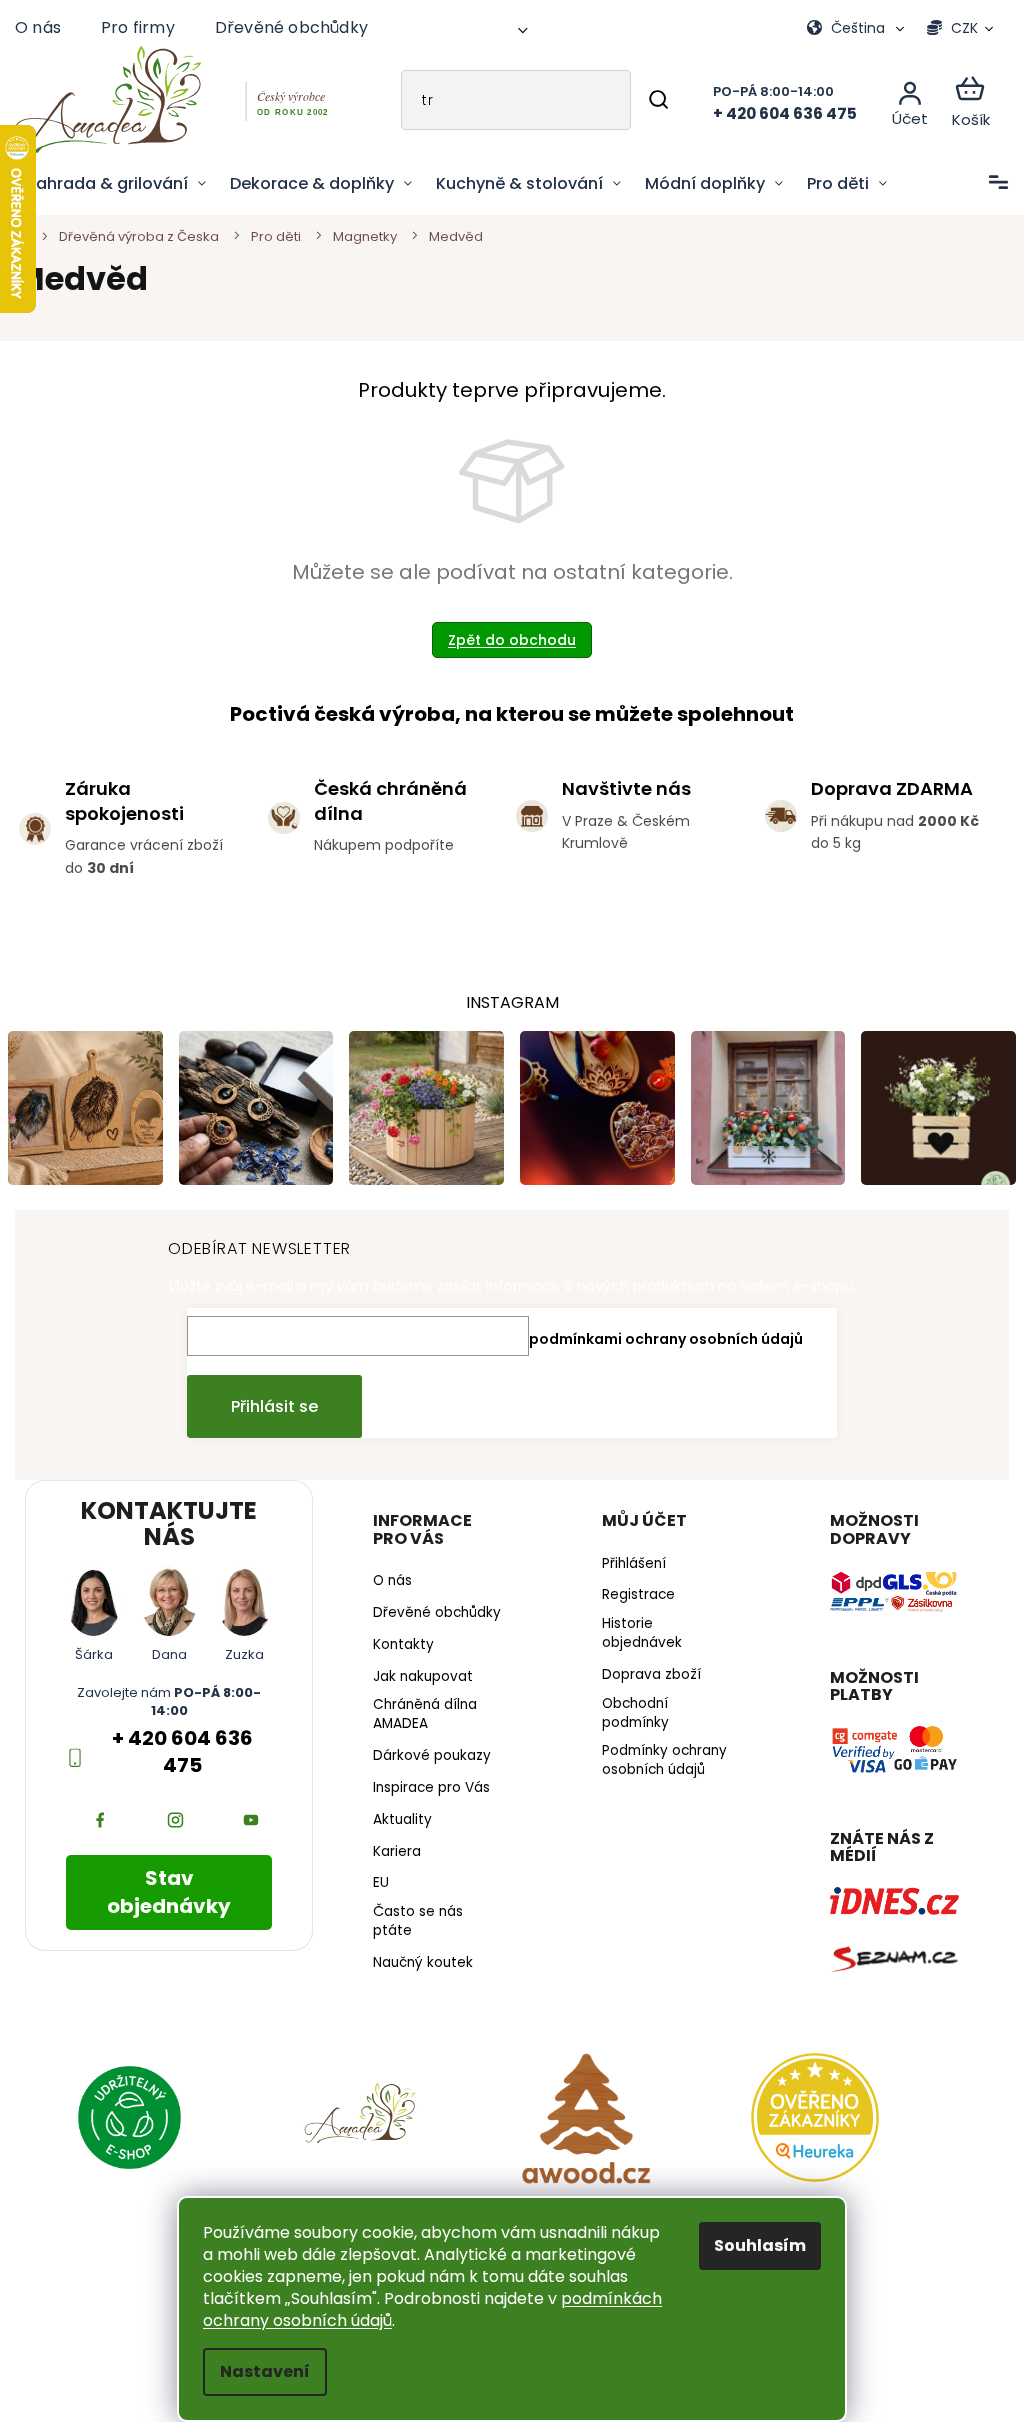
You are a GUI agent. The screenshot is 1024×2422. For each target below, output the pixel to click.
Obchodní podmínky (627, 1710)
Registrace (630, 1593)
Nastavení (258, 2371)
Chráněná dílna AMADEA (420, 1728)
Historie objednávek (634, 1631)
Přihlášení (626, 1561)
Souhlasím (753, 2245)
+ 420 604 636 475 (179, 1749)
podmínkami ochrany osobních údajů (659, 1336)
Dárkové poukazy (427, 1769)
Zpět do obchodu (505, 640)
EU (376, 1897)
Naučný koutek (418, 1976)
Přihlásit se (267, 1403)
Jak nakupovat (418, 1690)
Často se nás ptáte (413, 1934)
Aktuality (397, 1833)
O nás (38, 27)
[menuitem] (116, 184)
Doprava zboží (643, 1672)
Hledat (643, 100)
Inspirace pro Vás (426, 1801)
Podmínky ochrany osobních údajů (656, 1758)
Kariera (392, 1865)
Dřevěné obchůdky (291, 27)
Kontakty (398, 1658)
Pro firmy (138, 27)
